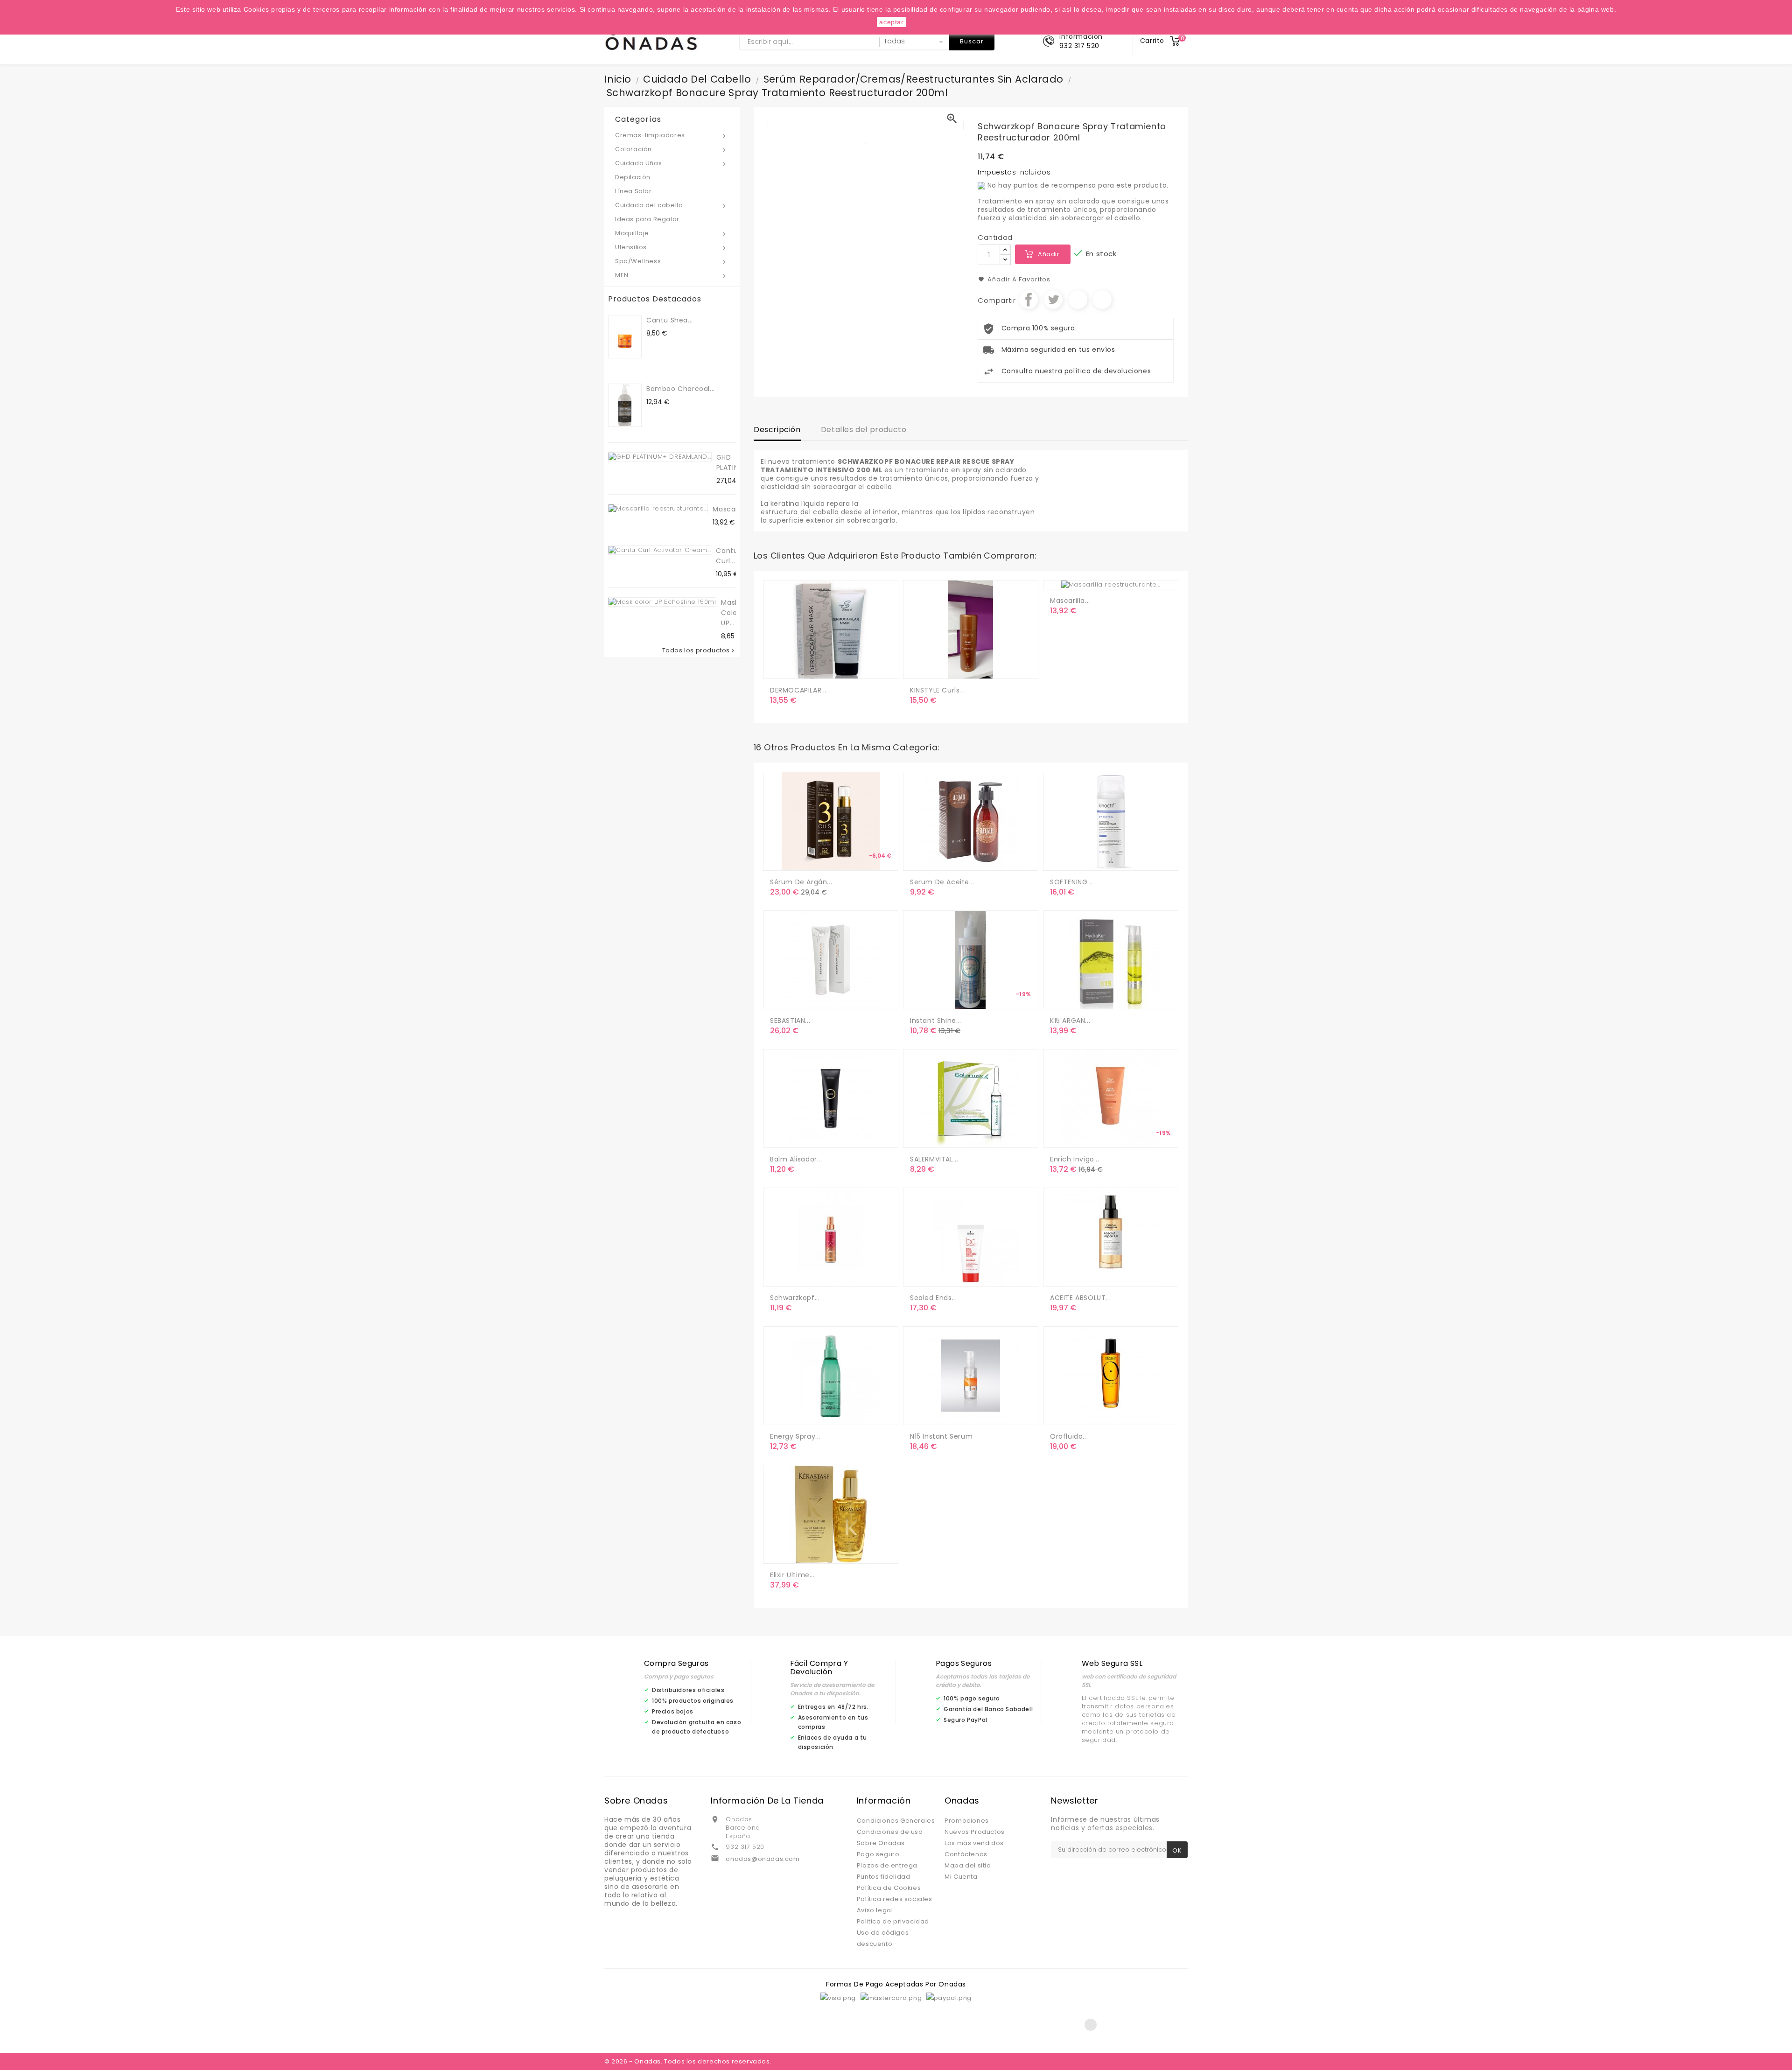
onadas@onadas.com (763, 1859)
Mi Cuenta (961, 1877)
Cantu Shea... (670, 320)
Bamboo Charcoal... (681, 389)
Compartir (1029, 300)
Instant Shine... (936, 1021)
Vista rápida (817, 668)
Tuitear (1053, 300)
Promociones (967, 1821)
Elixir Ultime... (792, 1575)
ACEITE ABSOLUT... (1080, 1298)
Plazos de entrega (887, 1865)
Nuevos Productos (975, 1832)
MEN (671, 275)
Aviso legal (875, 1910)
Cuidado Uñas (671, 163)
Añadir (1049, 254)
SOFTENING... (1071, 882)
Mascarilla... (733, 509)
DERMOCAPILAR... (798, 690)
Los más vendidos (974, 1843)
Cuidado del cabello (671, 205)
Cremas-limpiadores (671, 135)
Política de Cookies (889, 1888)
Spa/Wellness (671, 261)
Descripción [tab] (777, 430)
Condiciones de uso (890, 1832)
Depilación (633, 177)
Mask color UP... (730, 613)
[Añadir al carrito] (779, 668)
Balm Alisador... (796, 1159)
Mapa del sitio (968, 1865)
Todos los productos (699, 650)
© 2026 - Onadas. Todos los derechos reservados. (688, 2061)
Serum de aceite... (942, 882)
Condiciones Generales (896, 1821)
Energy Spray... (795, 1436)
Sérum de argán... (801, 882)
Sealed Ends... (933, 1298)
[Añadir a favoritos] (798, 668)
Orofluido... (1069, 1436)
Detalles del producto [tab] (864, 430)
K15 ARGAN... (1070, 1021)
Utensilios (671, 247)
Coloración (671, 149)
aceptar (891, 22)
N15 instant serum (941, 1436)
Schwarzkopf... (795, 1298)
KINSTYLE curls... (937, 690)
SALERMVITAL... (934, 1159)
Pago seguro (878, 1854)
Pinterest (1102, 300)
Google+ (1078, 300)
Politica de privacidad (893, 1921)
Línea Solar (633, 191)
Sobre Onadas (881, 1843)
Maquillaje (671, 233)
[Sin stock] (919, 860)
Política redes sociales (895, 1899)
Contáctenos (966, 1854)
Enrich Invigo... (1075, 1159)
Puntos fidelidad (884, 1877)
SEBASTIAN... (790, 1021)
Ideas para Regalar (647, 219)
